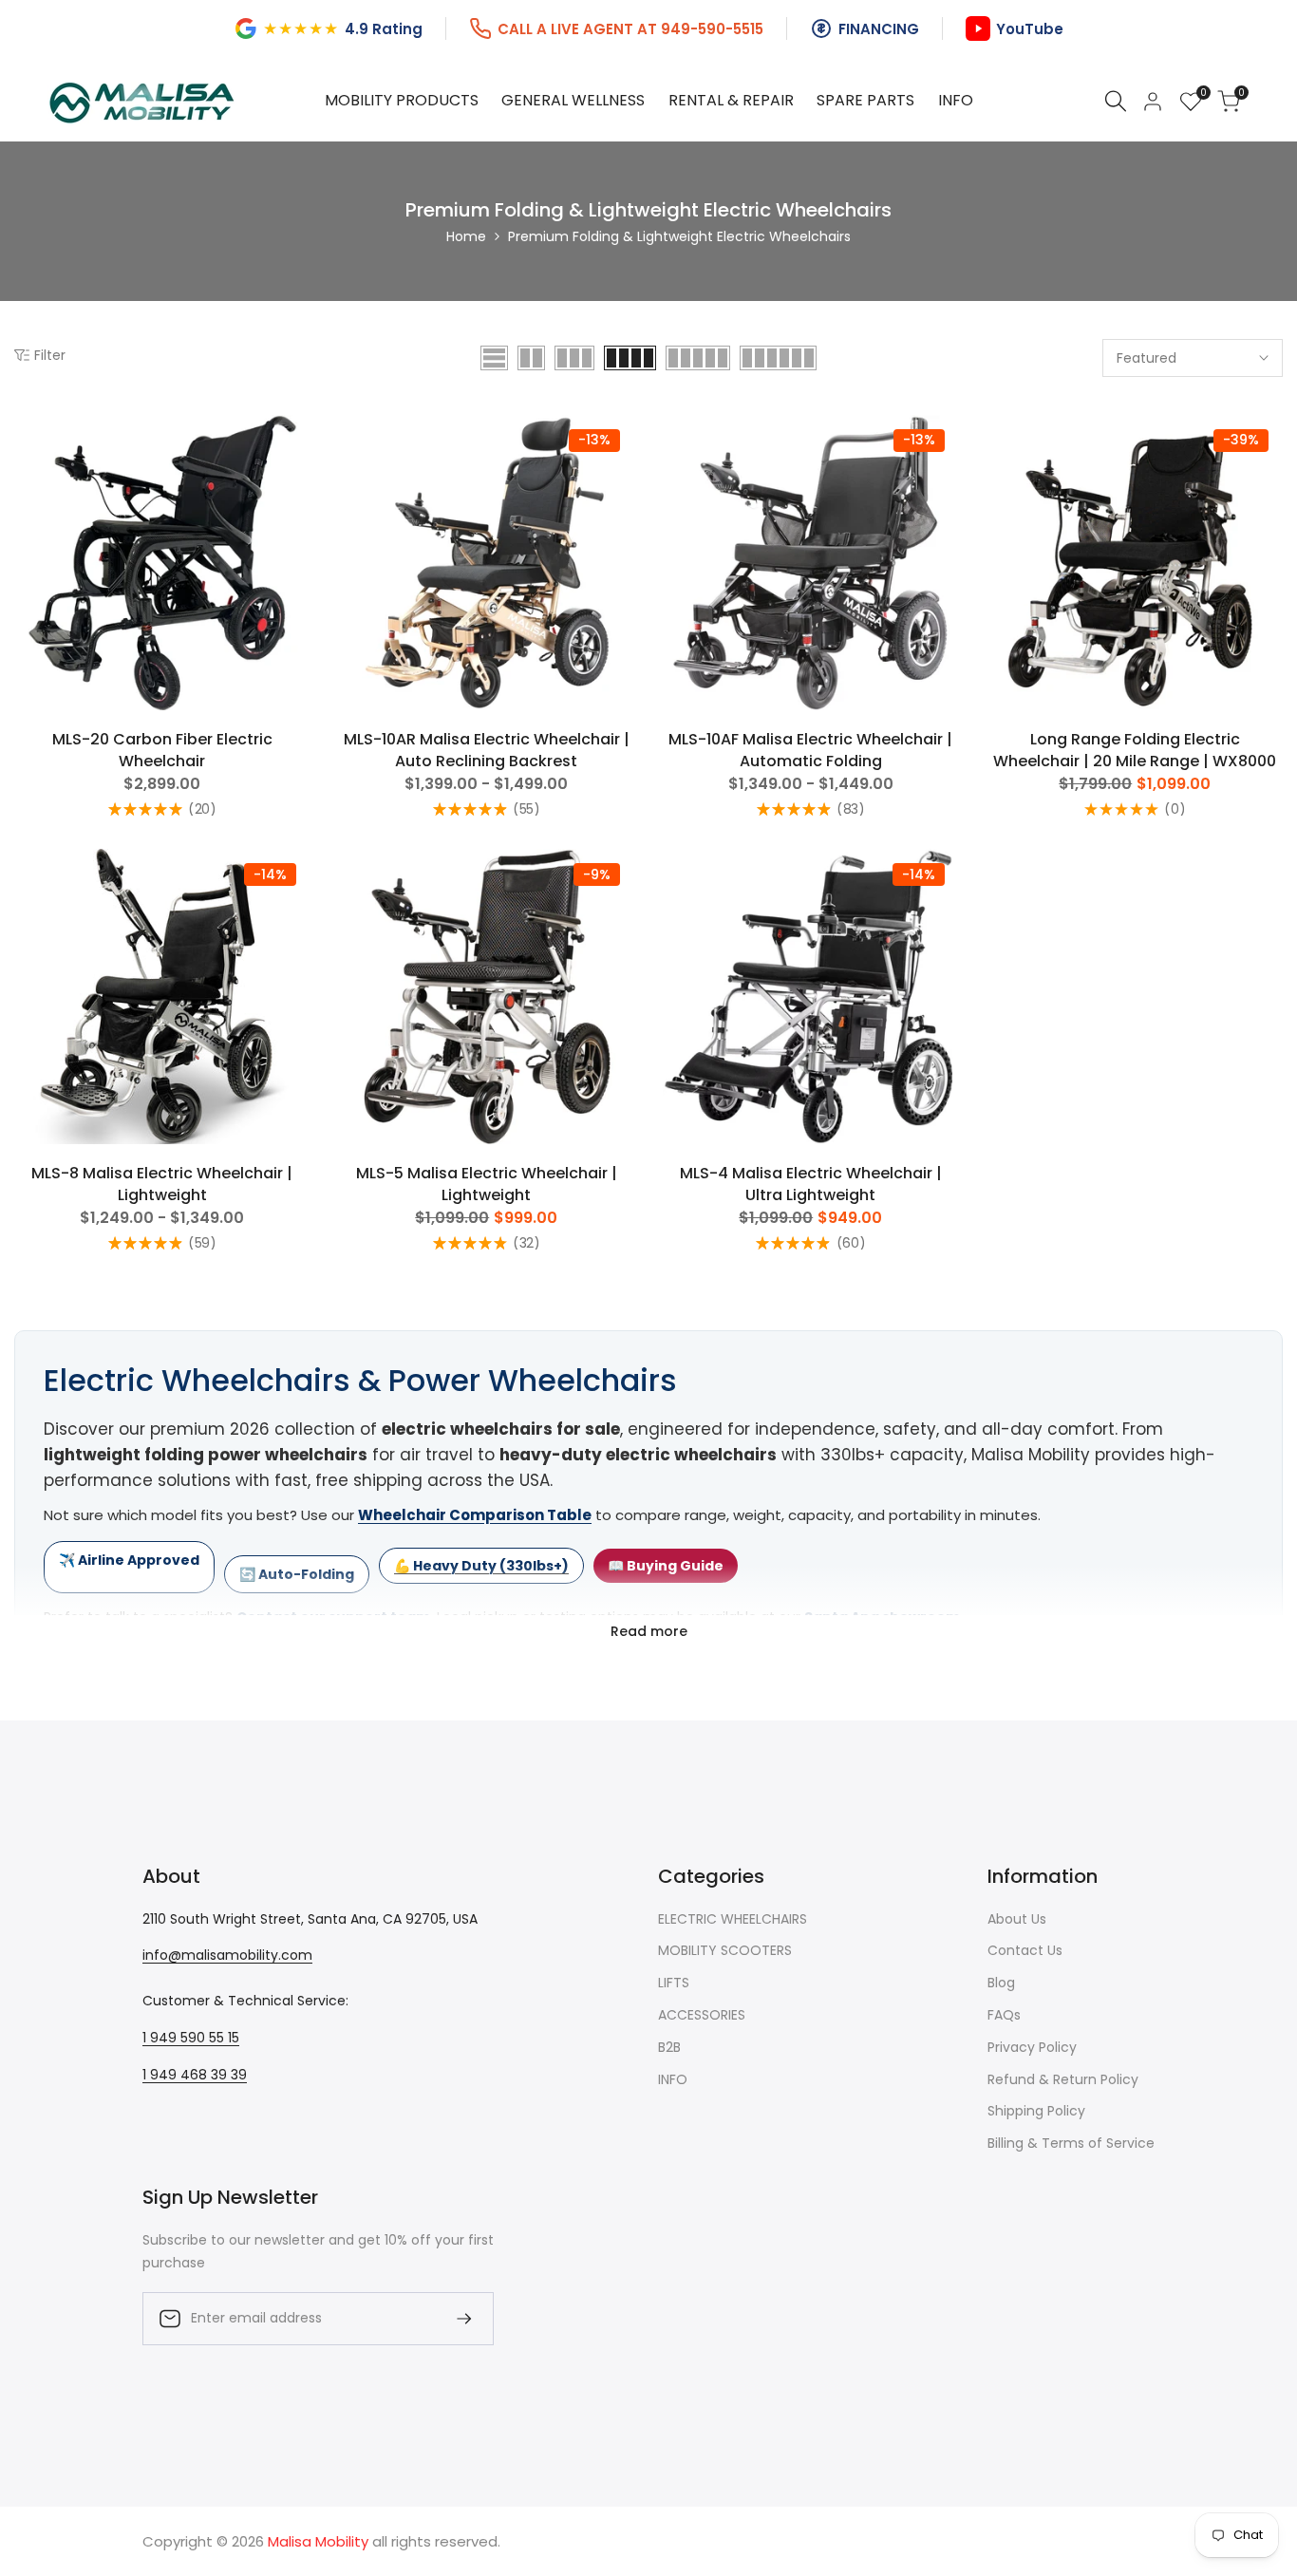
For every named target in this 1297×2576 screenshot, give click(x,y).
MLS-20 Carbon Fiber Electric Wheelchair (162, 750)
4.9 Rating (384, 29)
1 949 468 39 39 (195, 2075)
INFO (673, 2079)
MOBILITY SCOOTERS (725, 1950)
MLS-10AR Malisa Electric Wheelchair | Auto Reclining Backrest (487, 750)
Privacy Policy (1032, 2047)
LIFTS (674, 1983)
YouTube (1030, 29)
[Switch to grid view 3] (574, 358)
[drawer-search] (1116, 101)
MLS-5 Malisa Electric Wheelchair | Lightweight (487, 1184)
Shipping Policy (1036, 2111)
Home (466, 236)
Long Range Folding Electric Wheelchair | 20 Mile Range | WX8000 (1135, 750)
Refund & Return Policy (1063, 2079)
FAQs (1004, 2015)
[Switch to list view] (494, 358)
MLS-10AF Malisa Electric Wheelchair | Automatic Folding (810, 750)
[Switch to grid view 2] (531, 358)
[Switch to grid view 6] (778, 358)
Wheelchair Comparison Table (475, 1515)
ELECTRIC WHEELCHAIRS (733, 1919)
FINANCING (879, 29)
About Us (1017, 1919)
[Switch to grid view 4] (630, 358)
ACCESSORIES (702, 2015)
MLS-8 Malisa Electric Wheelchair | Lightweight (162, 1184)
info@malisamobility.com (227, 1955)
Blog (1001, 1983)
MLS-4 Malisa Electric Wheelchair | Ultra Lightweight (811, 1184)
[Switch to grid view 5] (698, 358)
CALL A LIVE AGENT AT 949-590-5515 (630, 29)
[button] (25, 436)
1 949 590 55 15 (191, 2038)
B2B (669, 2047)
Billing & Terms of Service (1071, 2143)
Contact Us (1025, 1950)
